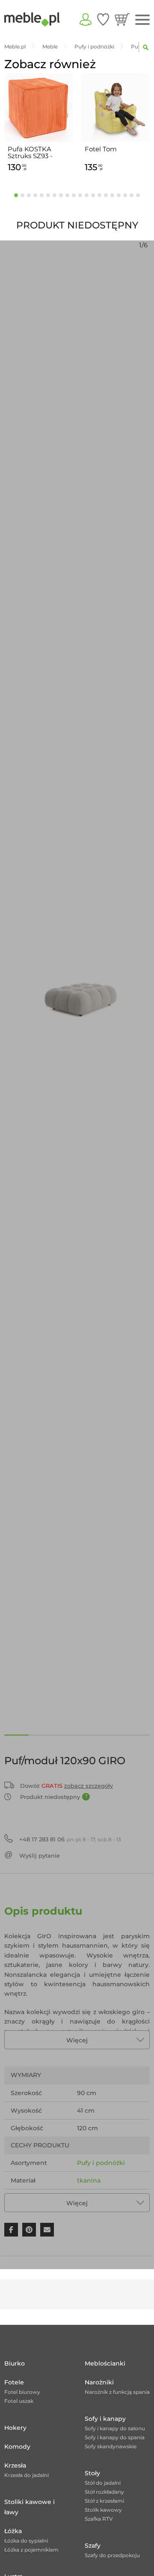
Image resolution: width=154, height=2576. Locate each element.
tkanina (89, 2180)
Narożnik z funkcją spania (117, 2392)
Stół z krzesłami (104, 2501)
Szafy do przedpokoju (112, 2555)
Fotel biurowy (22, 2392)
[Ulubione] (103, 19)
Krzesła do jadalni (27, 2475)
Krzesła (15, 2465)
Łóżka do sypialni (26, 2541)
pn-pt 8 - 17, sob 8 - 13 (70, 1839)
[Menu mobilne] (142, 20)
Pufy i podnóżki (101, 2163)
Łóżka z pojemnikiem (31, 2550)
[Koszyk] (122, 19)
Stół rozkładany (104, 2492)
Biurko (15, 2363)
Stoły (92, 2473)
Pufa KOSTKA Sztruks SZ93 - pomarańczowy (32, 153)
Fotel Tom (101, 149)
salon (85, 2198)
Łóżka (13, 2531)
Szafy (93, 2546)
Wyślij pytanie (40, 1855)
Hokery (15, 2428)
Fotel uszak (19, 2401)
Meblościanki (105, 2363)
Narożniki (99, 2382)
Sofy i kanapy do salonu (115, 2428)
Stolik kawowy (103, 2510)
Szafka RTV (99, 2519)
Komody (17, 2447)
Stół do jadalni (103, 2483)
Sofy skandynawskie (111, 2446)
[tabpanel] (38, 124)
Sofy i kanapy (105, 2419)
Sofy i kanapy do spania (115, 2437)
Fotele (14, 2382)
